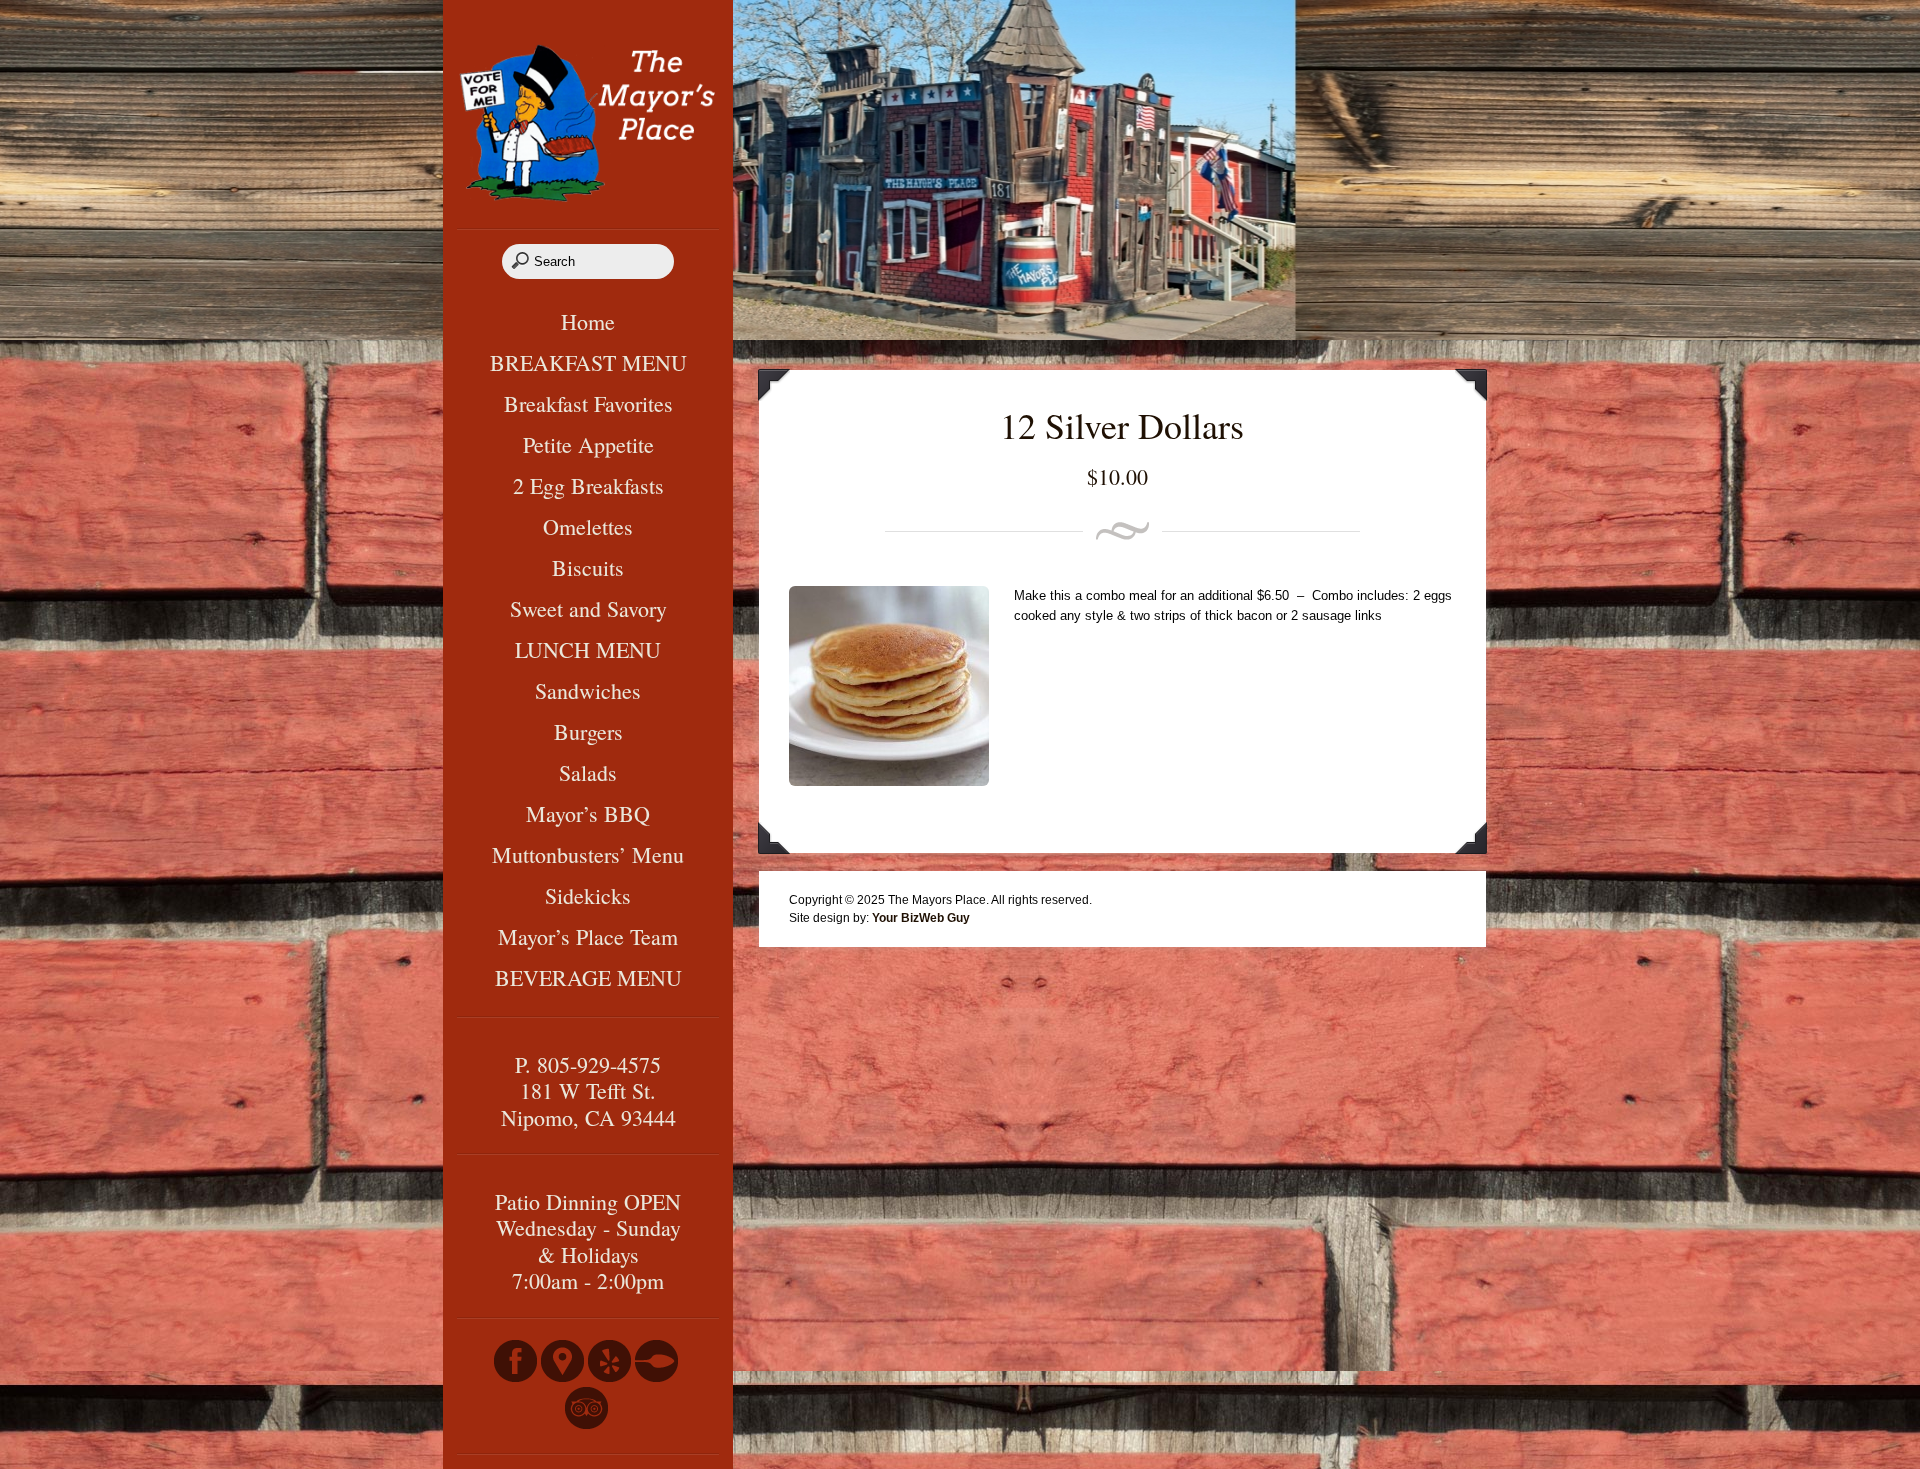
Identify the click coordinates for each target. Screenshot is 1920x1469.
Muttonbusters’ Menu (588, 854)
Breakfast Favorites (588, 403)
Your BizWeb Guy (921, 918)
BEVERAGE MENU (588, 977)
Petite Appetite (588, 444)
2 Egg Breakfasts (588, 485)
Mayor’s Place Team (588, 936)
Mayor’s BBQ (588, 813)
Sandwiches (588, 690)
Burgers (588, 731)
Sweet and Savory (588, 608)
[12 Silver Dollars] (889, 781)
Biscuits (588, 567)
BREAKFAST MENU (588, 362)
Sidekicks (588, 895)
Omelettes (588, 526)
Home (588, 321)
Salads (588, 772)
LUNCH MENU (588, 649)
